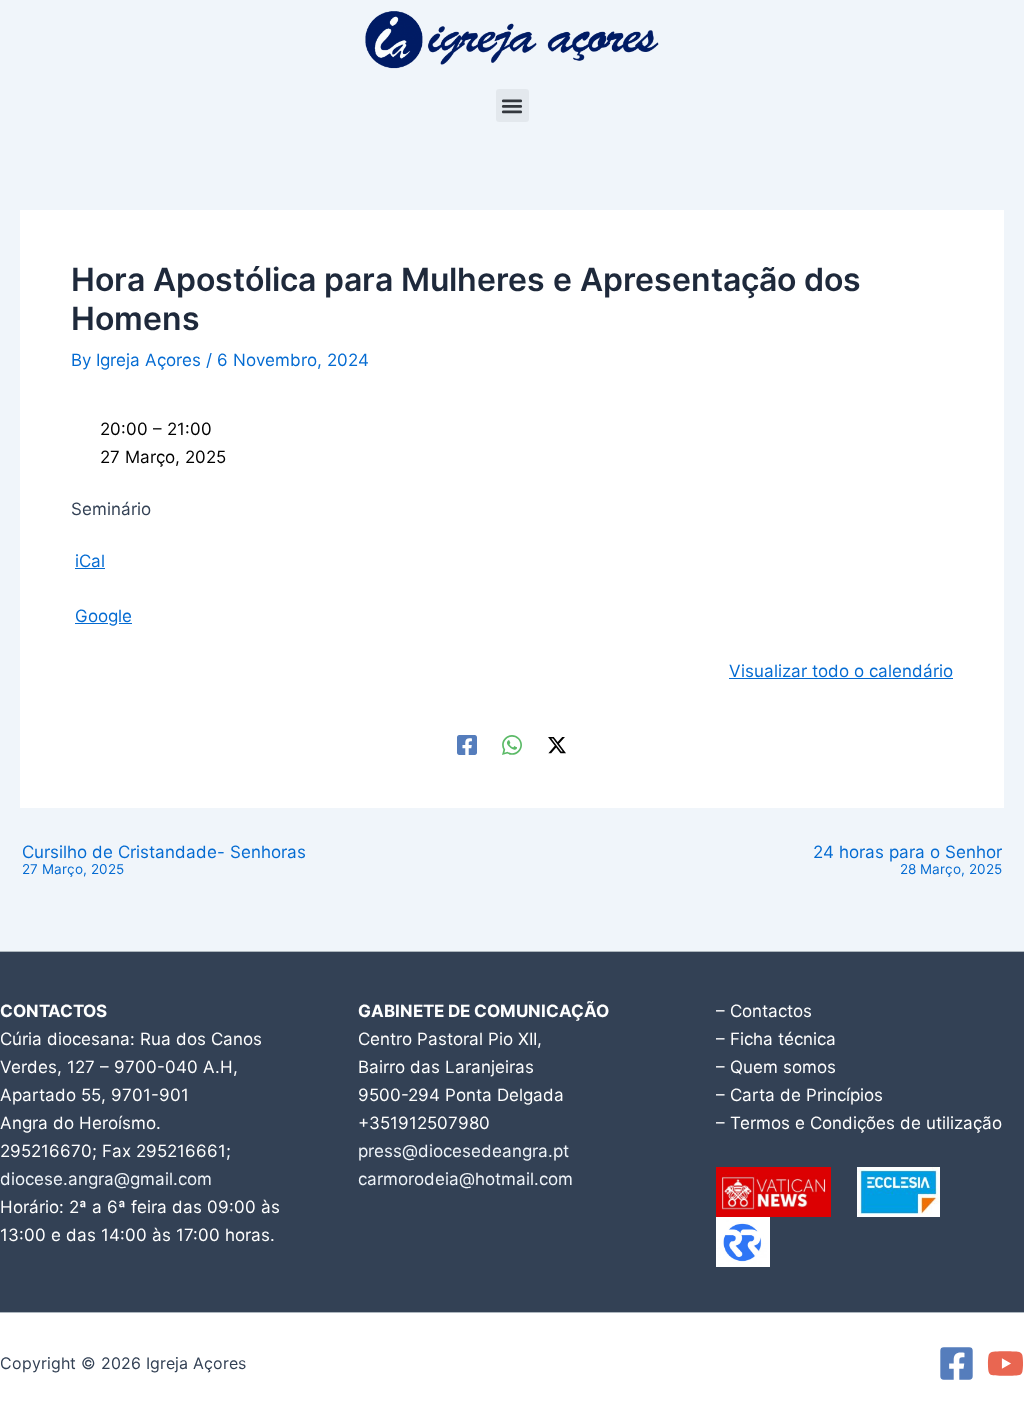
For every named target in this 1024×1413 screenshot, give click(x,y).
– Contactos (764, 1011)
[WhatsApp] (512, 743)
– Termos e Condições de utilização (859, 1123)
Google (103, 616)
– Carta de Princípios (799, 1095)
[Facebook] (467, 743)
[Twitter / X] (557, 743)
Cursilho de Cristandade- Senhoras (164, 860)
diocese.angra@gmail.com (106, 1179)
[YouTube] (1005, 1363)
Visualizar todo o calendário (841, 671)
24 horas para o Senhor (907, 860)
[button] (512, 105)
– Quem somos (776, 1067)
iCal (90, 561)
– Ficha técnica (776, 1039)
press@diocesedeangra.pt (463, 1151)
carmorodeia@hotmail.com (465, 1179)
